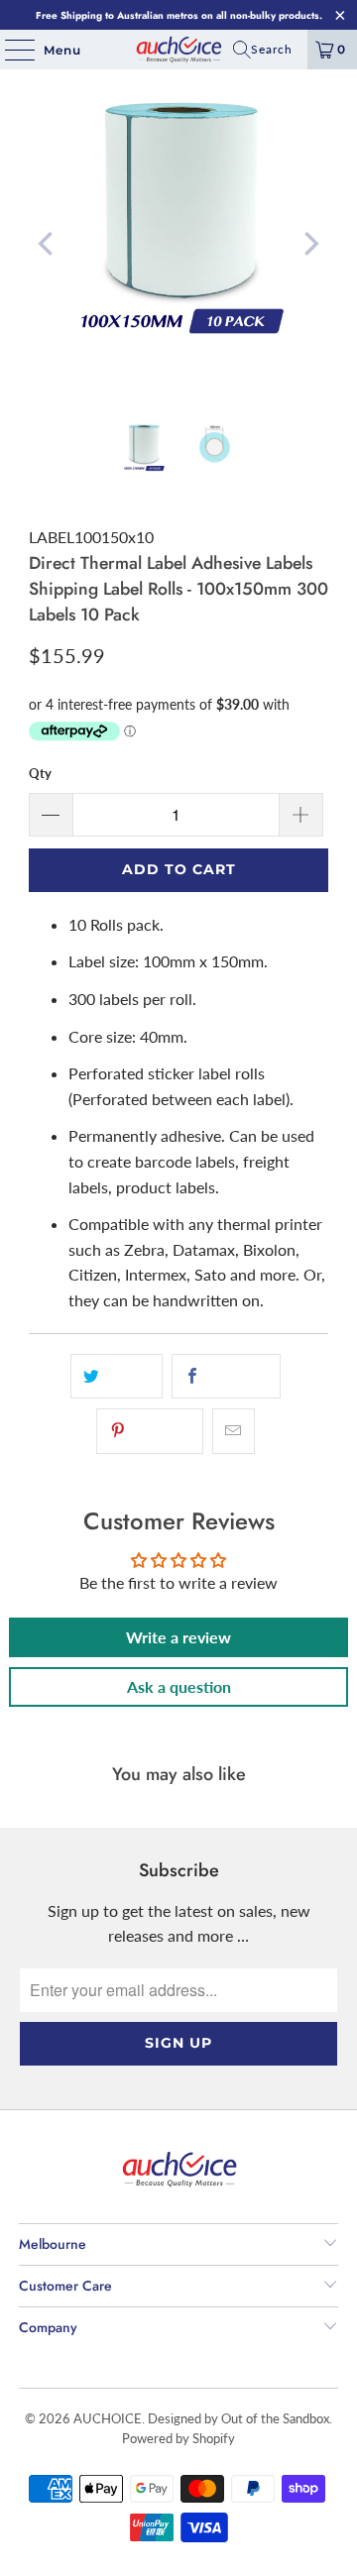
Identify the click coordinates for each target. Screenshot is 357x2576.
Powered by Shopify (178, 2438)
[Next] (309, 244)
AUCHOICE (108, 2418)
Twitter (127, 1377)
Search (272, 49)
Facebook (237, 1377)
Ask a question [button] (179, 1686)
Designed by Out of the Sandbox (238, 2418)
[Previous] (48, 244)
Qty (40, 773)
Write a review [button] (178, 1637)
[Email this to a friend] (234, 1431)
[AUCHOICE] (178, 50)
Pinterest (161, 1431)
